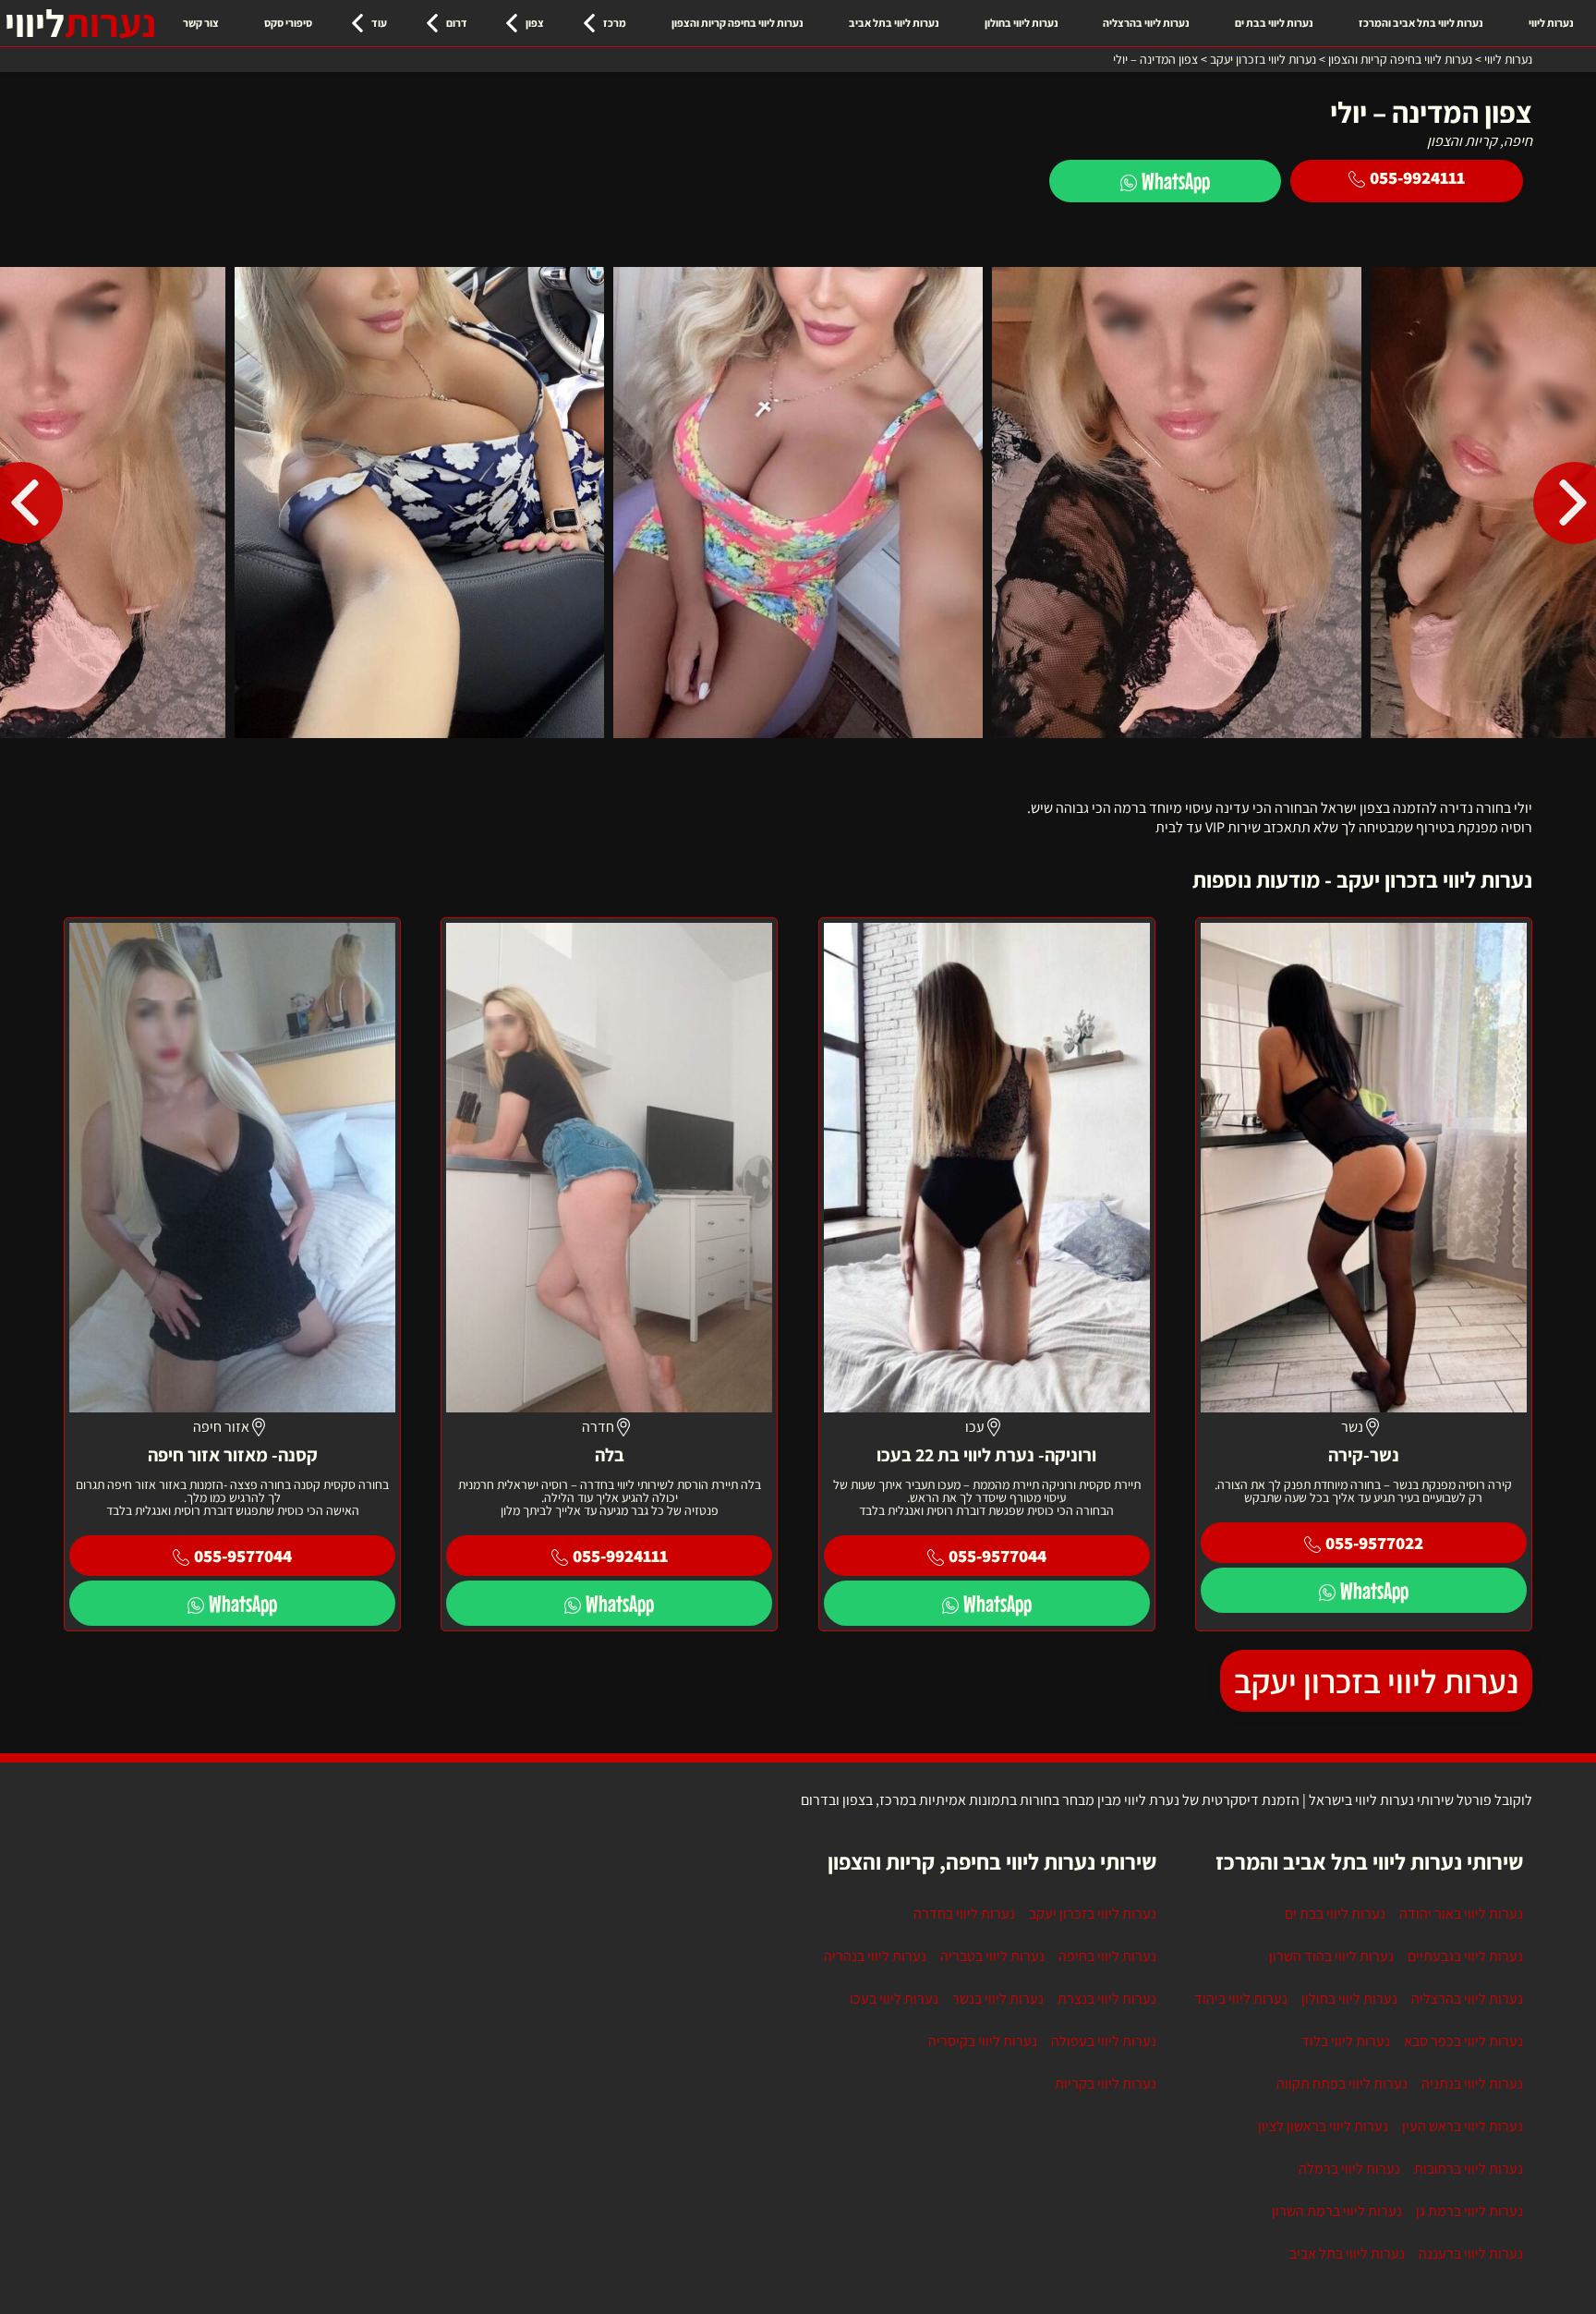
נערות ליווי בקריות (1106, 2084)
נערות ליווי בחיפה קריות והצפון (738, 23)
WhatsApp (1176, 181)
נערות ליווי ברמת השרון (1337, 2211)
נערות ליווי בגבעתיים (1465, 1956)
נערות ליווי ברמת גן (1469, 2211)
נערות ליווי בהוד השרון (1331, 1956)
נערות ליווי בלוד (1346, 2041)
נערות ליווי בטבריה (992, 1956)
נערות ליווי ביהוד (1241, 1999)
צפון (535, 23)
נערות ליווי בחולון (1022, 23)
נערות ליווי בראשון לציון (1323, 2126)
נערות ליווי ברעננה (1471, 2253)
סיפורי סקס (288, 23)
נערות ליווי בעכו (894, 1999)
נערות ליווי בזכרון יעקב (1376, 1681)
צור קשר (201, 23)
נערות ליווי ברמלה (1349, 2169)
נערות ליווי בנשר (998, 1999)
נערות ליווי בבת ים (1274, 23)
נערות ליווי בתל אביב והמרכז (1421, 23)
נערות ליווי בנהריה (875, 1956)
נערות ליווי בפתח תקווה (1342, 2084)
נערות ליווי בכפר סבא (1463, 2041)
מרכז (615, 23)
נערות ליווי (1551, 23)
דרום (457, 23)
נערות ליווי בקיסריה (983, 2041)
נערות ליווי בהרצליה (1146, 23)
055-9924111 (1417, 177)
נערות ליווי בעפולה (1104, 2041)
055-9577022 (1374, 1543)
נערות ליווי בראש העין (1463, 2126)
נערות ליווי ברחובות (1469, 2169)
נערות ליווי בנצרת (1107, 1999)
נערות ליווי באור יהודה (1461, 1914)
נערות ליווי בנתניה (1472, 2084)
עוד (379, 23)
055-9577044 (997, 1556)
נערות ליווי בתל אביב (894, 23)
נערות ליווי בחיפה (1107, 1956)
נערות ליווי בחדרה (964, 1914)
